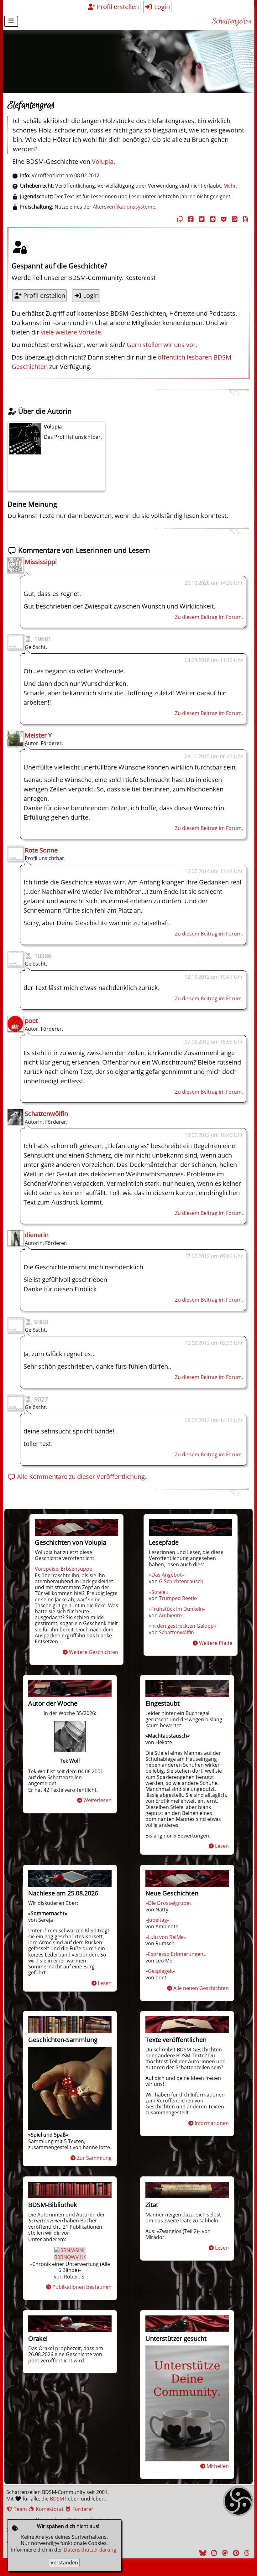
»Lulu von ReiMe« (166, 1937)
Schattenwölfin (46, 1114)
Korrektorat (49, 2509)
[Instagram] (213, 2553)
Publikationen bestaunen (82, 2287)
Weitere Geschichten (94, 1652)
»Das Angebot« (167, 1575)
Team (20, 2509)
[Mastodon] (224, 2553)
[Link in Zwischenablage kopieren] (179, 219)
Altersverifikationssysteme (124, 207)
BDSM (57, 2499)
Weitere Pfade (216, 1643)
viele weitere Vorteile (71, 332)
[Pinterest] (235, 2553)
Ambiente (170, 1615)
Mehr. (230, 186)
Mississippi (41, 562)
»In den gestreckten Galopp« (183, 1626)
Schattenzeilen (232, 21)
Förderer (82, 2509)
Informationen (212, 2123)
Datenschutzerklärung (90, 2550)
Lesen (222, 1846)
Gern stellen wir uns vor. (162, 345)
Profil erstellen (117, 7)
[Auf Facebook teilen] (190, 219)
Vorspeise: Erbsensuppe (63, 1569)
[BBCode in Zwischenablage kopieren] (245, 219)
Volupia (103, 161)
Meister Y (38, 735)
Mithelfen (218, 2466)
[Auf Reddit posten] (212, 219)
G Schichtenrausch (181, 1581)
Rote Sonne (41, 850)
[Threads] (246, 2553)
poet (31, 1021)
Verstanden (64, 2563)
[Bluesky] (202, 2553)
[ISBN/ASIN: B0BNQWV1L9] (71, 2257)
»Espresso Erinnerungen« (176, 1954)
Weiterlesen (97, 1800)
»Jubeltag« (157, 1920)
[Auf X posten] (201, 219)
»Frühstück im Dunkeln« (177, 1609)
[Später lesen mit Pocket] (223, 219)
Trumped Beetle (178, 1598)
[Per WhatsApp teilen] (234, 219)
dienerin (37, 1235)
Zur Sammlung (94, 2158)
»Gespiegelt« (160, 1971)
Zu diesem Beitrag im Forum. (209, 617)
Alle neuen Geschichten (201, 1988)
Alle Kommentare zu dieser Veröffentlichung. (81, 1477)
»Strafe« (158, 1592)
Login (161, 7)
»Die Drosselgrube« (169, 1903)
